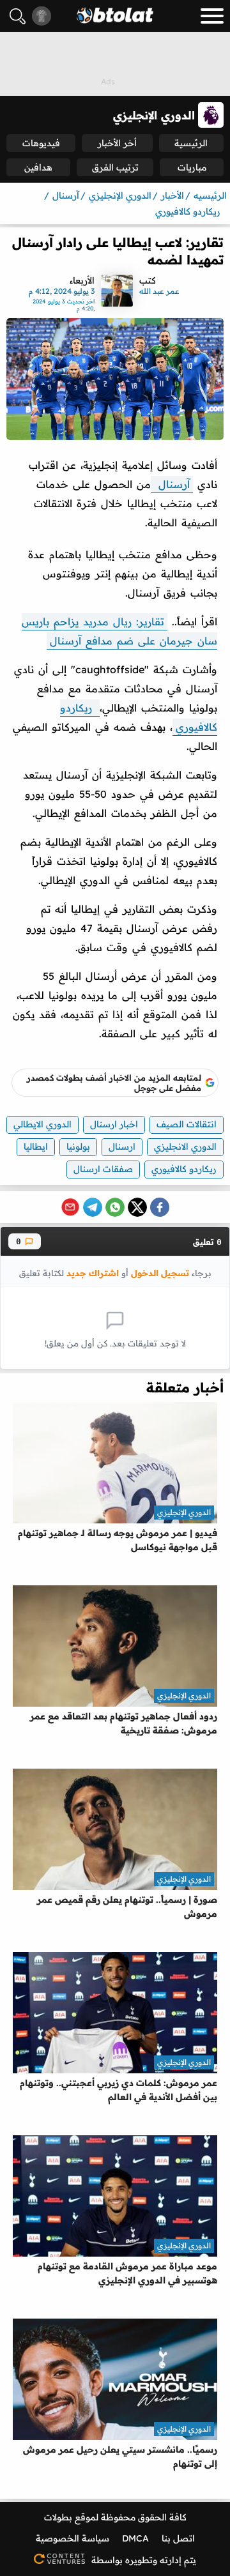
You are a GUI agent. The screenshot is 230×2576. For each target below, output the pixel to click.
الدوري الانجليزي (185, 1147)
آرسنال (172, 484)
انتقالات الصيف (187, 1124)
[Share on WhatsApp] (115, 1207)
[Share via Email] (70, 1207)
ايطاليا (36, 1147)
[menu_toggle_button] (212, 16)
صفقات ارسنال (103, 1169)
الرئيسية (191, 143)
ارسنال (122, 1147)
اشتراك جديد (93, 1273)
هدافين (38, 167)
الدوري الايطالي (42, 1124)
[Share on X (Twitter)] (137, 1207)
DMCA (135, 2538)
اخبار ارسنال (114, 1124)
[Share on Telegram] (93, 1207)
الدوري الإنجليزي (184, 1512)
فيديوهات (41, 143)
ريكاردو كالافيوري (184, 1169)
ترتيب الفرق (115, 167)
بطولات (58, 2517)
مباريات (192, 167)
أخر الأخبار (117, 143)
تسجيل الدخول (160, 1273)
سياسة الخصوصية (73, 2538)
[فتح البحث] (18, 16)
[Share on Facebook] (160, 1207)
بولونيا (78, 1147)
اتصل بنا (178, 2538)
